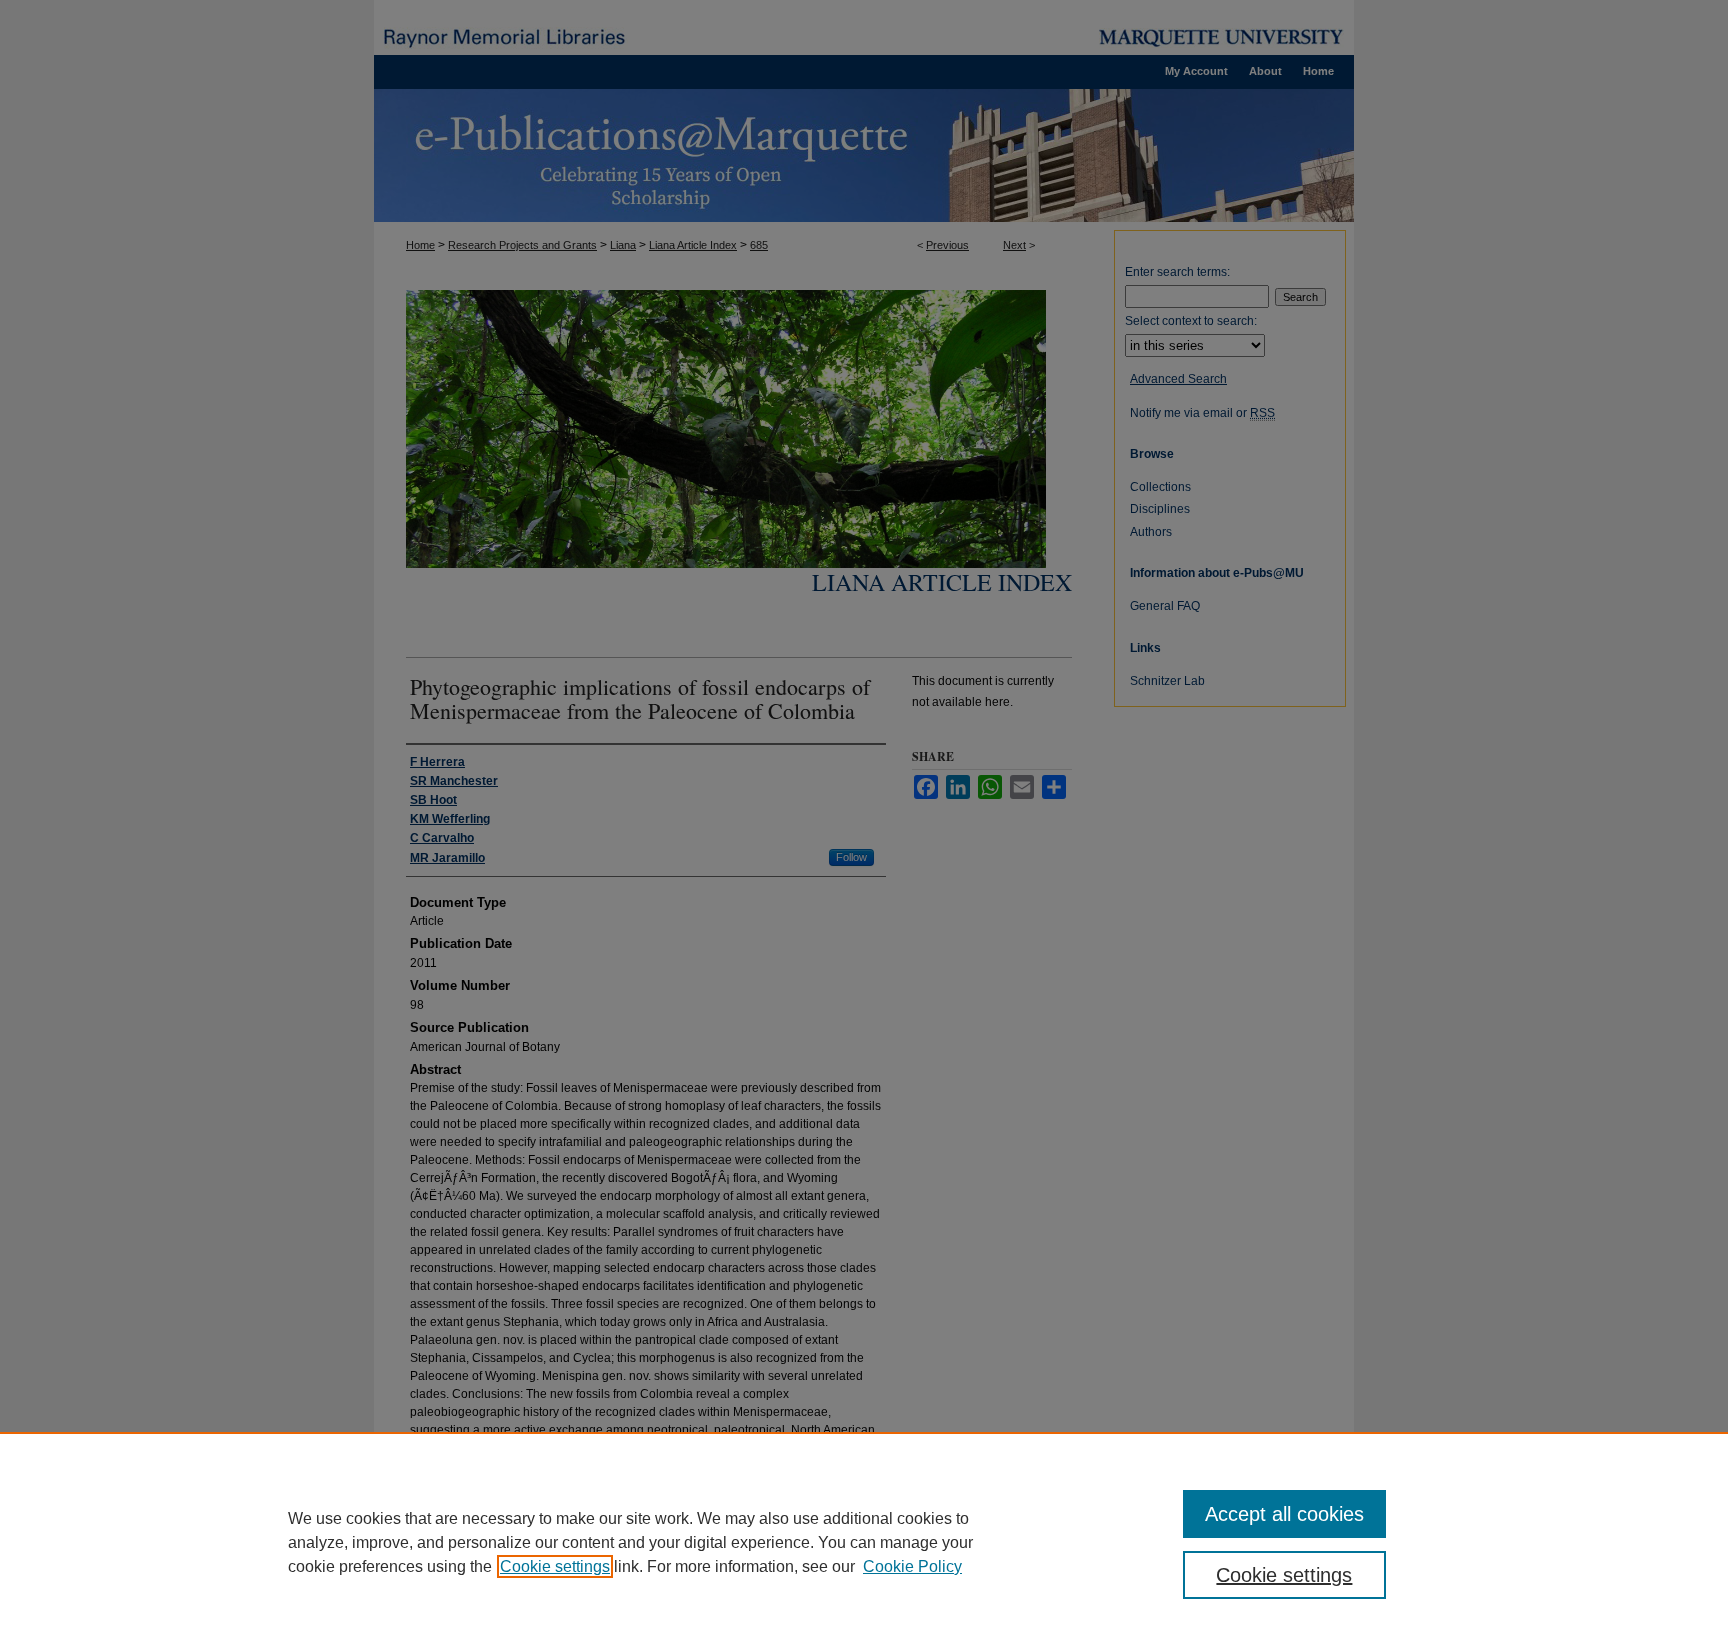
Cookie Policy (912, 1566)
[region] (864, 1542)
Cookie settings (555, 1566)
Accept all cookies (1284, 1514)
